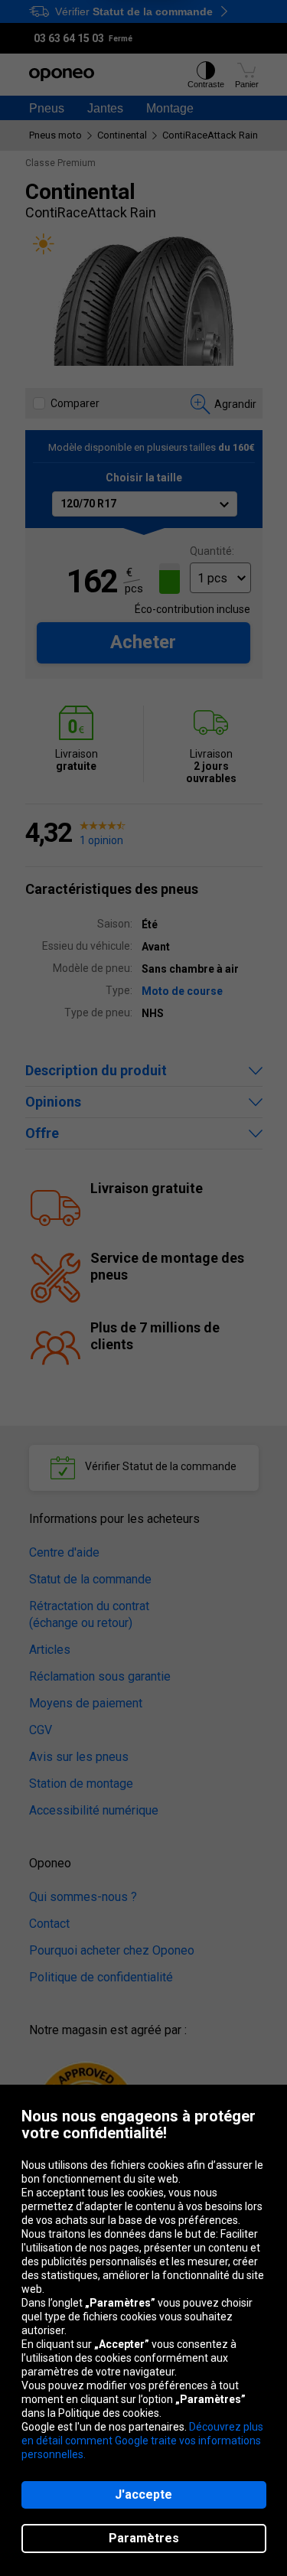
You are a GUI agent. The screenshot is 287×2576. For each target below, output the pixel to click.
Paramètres (144, 2538)
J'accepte (143, 2494)
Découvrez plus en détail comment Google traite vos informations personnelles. (142, 2441)
